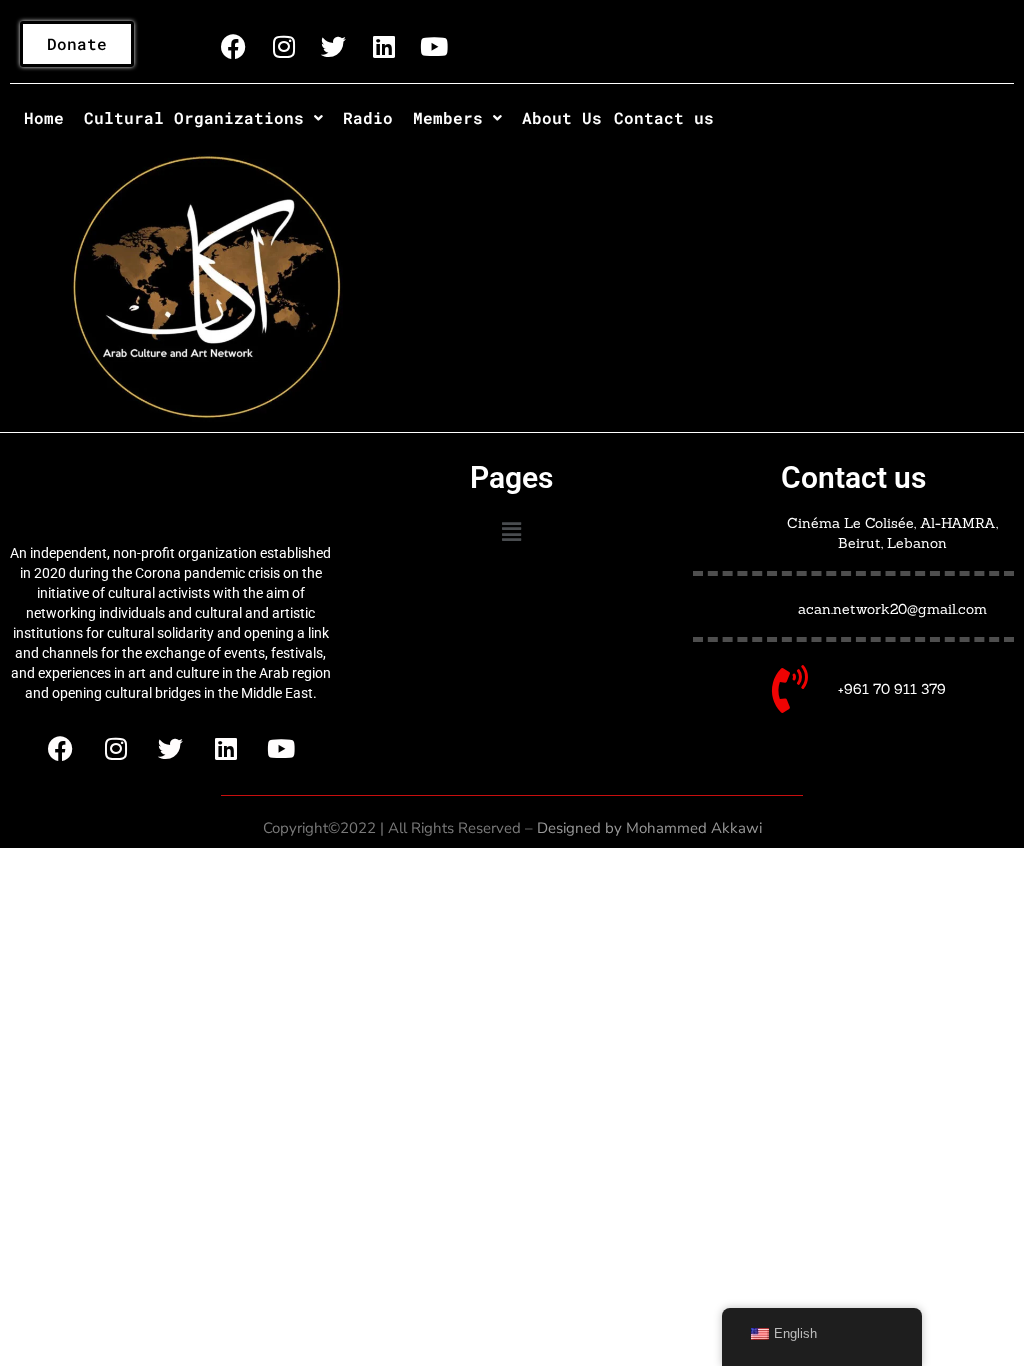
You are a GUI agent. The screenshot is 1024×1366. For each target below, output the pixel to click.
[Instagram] (284, 46)
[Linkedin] (384, 46)
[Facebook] (234, 46)
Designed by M (588, 828)
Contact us (664, 117)
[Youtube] (434, 46)
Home (44, 117)
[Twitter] (334, 46)
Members (448, 117)
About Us (562, 117)
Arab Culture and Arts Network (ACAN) (170, 492)
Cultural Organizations (194, 117)
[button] (203, 118)
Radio (368, 117)
